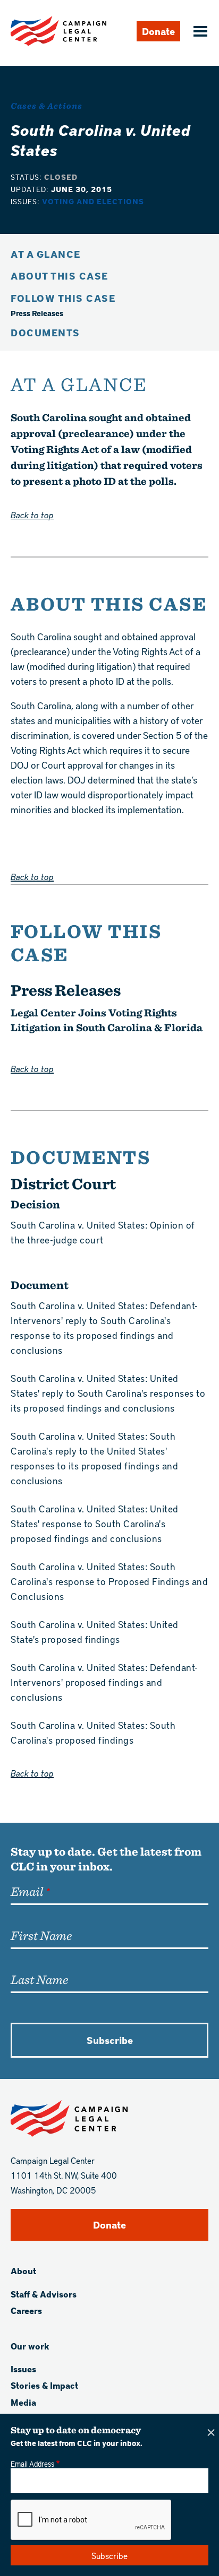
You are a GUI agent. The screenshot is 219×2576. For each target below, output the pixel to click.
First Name (41, 1935)
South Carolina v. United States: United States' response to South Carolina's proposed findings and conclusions (95, 1523)
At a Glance (46, 254)
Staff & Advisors (44, 2294)
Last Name (39, 1979)
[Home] (58, 31)
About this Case (60, 276)
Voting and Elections (93, 201)
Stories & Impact (44, 2385)
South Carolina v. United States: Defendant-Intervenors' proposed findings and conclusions (104, 1682)
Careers (26, 2310)
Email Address (32, 2464)
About (23, 2271)
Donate (158, 31)
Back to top (32, 515)
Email (27, 1891)
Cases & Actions (47, 106)
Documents (45, 332)
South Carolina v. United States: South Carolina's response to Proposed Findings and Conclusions (109, 1581)
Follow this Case (63, 298)
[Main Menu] (199, 32)
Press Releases (37, 313)
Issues (23, 2369)
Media (23, 2402)
